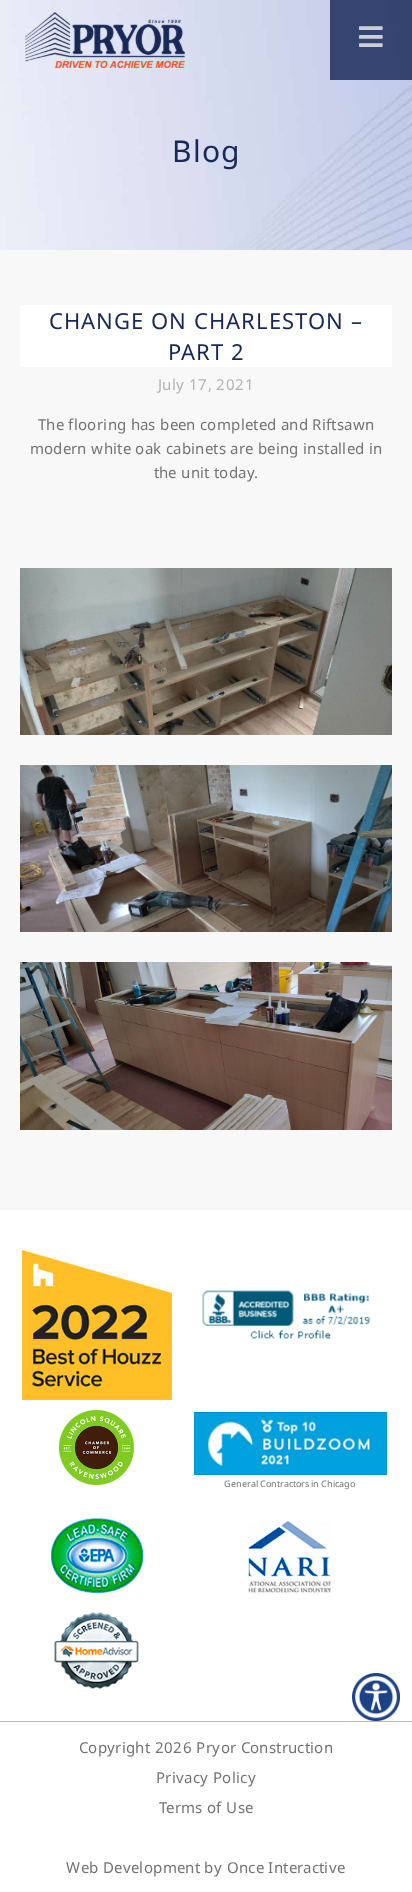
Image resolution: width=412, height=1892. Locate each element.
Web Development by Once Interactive (205, 1867)
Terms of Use (206, 1807)
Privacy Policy (206, 1777)
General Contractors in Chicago (289, 1483)
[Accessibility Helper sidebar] (376, 1697)
